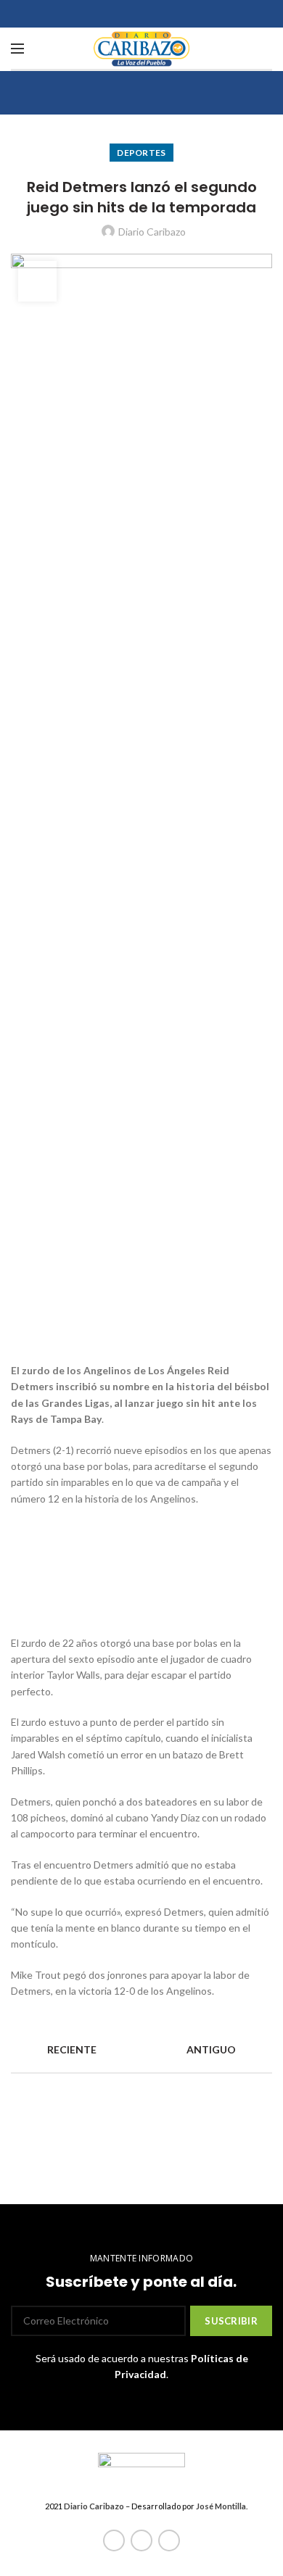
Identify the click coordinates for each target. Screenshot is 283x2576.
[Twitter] (141, 2540)
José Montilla (221, 2506)
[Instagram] (169, 2540)
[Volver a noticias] (141, 2051)
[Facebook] (114, 2540)
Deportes (141, 153)
